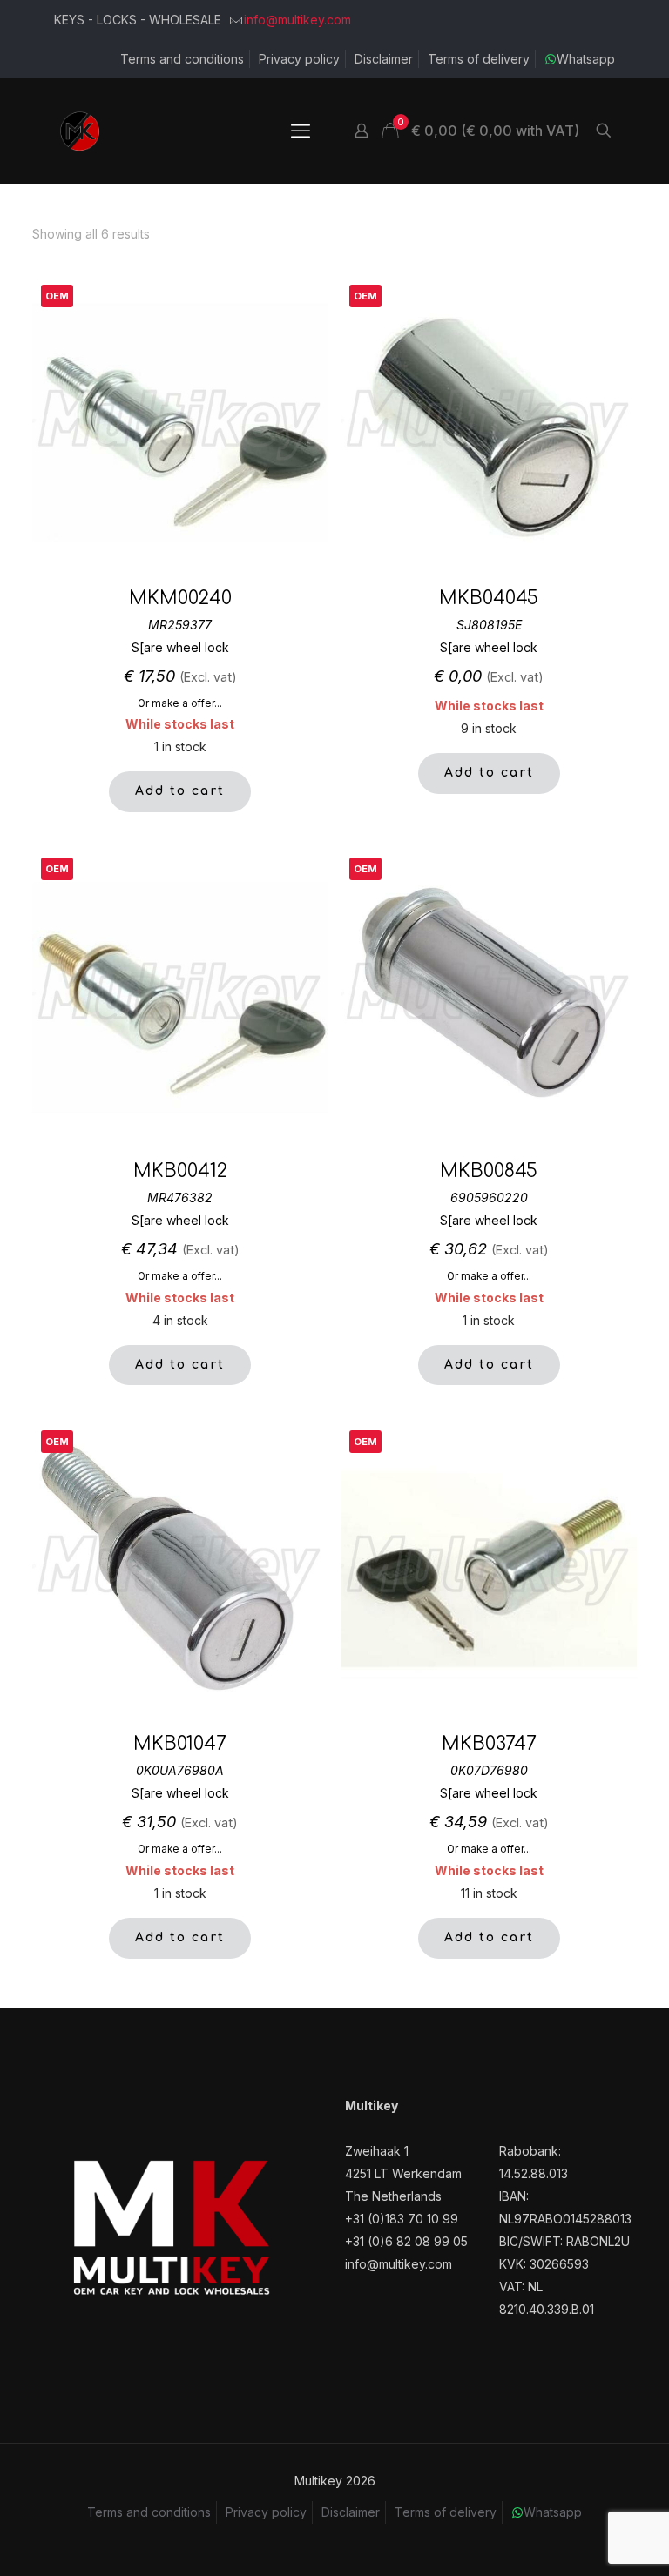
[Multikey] (80, 131)
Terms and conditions (182, 59)
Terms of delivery (479, 59)
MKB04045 (489, 598)
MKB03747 (489, 1744)
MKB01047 (180, 1744)
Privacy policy (299, 59)
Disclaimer (384, 59)
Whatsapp (586, 59)
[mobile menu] (301, 131)
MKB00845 (489, 1171)
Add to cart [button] (180, 791)
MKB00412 (180, 1171)
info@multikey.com (297, 20)
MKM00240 (180, 598)
